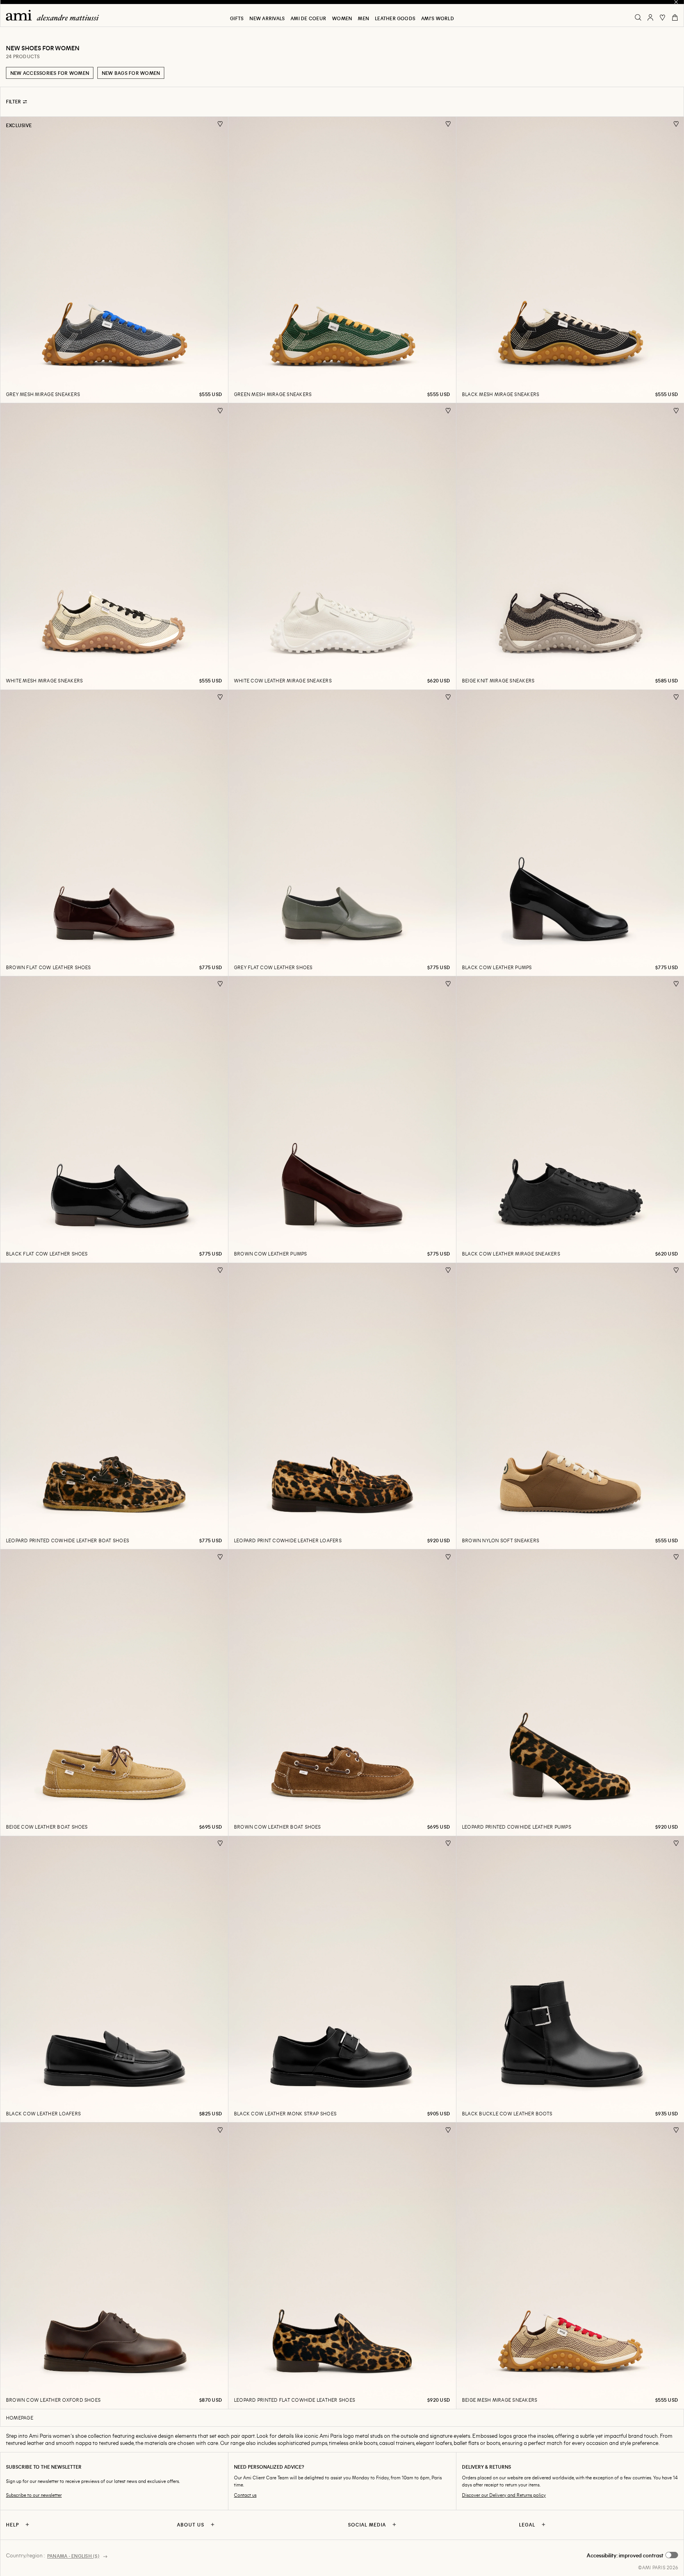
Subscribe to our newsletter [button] (34, 2495)
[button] (632, 2555)
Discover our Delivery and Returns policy (504, 2495)
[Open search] (638, 17)
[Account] (650, 17)
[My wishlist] (663, 17)
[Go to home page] (55, 15)
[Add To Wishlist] (220, 124)
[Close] (676, 2)
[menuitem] (237, 18)
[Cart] (675, 17)
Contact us (245, 2495)
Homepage (20, 2418)
